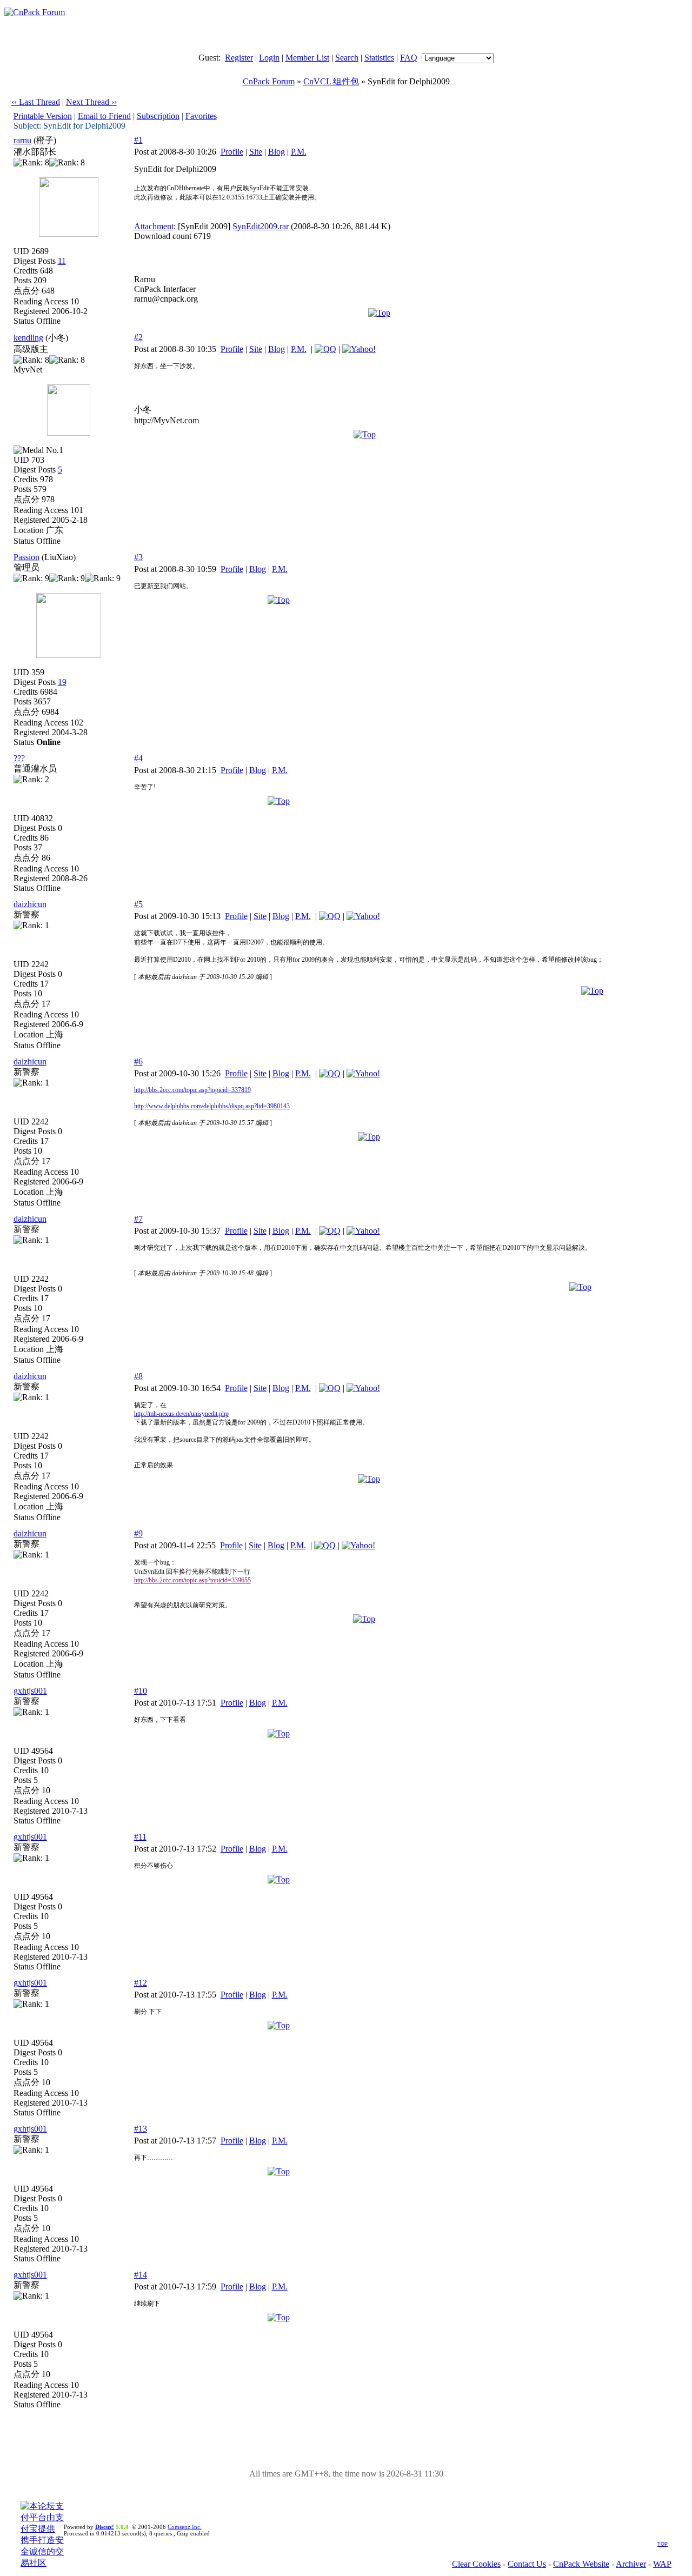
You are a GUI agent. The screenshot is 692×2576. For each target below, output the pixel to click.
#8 (138, 1376)
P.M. (299, 152)
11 (62, 261)
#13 (141, 2129)
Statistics (379, 58)
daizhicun (30, 904)
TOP (663, 2544)
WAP (662, 2564)
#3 (138, 557)
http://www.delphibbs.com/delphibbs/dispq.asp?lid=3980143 (212, 1106)
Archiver (631, 2564)
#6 (138, 1061)
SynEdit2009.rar (261, 226)
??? (19, 758)
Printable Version (43, 116)
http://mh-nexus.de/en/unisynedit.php (181, 1414)
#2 (138, 337)
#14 (141, 2275)
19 (62, 682)
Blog (277, 152)
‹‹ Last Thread (36, 102)
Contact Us (527, 2564)
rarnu (22, 140)
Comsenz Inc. (185, 2527)
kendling (28, 338)
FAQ (409, 58)
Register (239, 58)
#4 (138, 758)
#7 (138, 1219)
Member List (307, 58)
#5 (138, 904)
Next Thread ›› (91, 102)
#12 (141, 1983)
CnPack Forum (269, 81)
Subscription (158, 116)
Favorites (201, 116)
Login (269, 58)
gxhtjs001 (30, 1691)
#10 (141, 1691)
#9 (138, 1533)
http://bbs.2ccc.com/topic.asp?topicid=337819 (192, 1090)
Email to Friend (104, 116)
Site (256, 152)
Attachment (154, 226)
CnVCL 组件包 (331, 81)
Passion (26, 557)
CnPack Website (581, 2564)
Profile (232, 152)
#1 (138, 140)
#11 (140, 1837)
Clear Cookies (476, 2564)
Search (347, 58)
